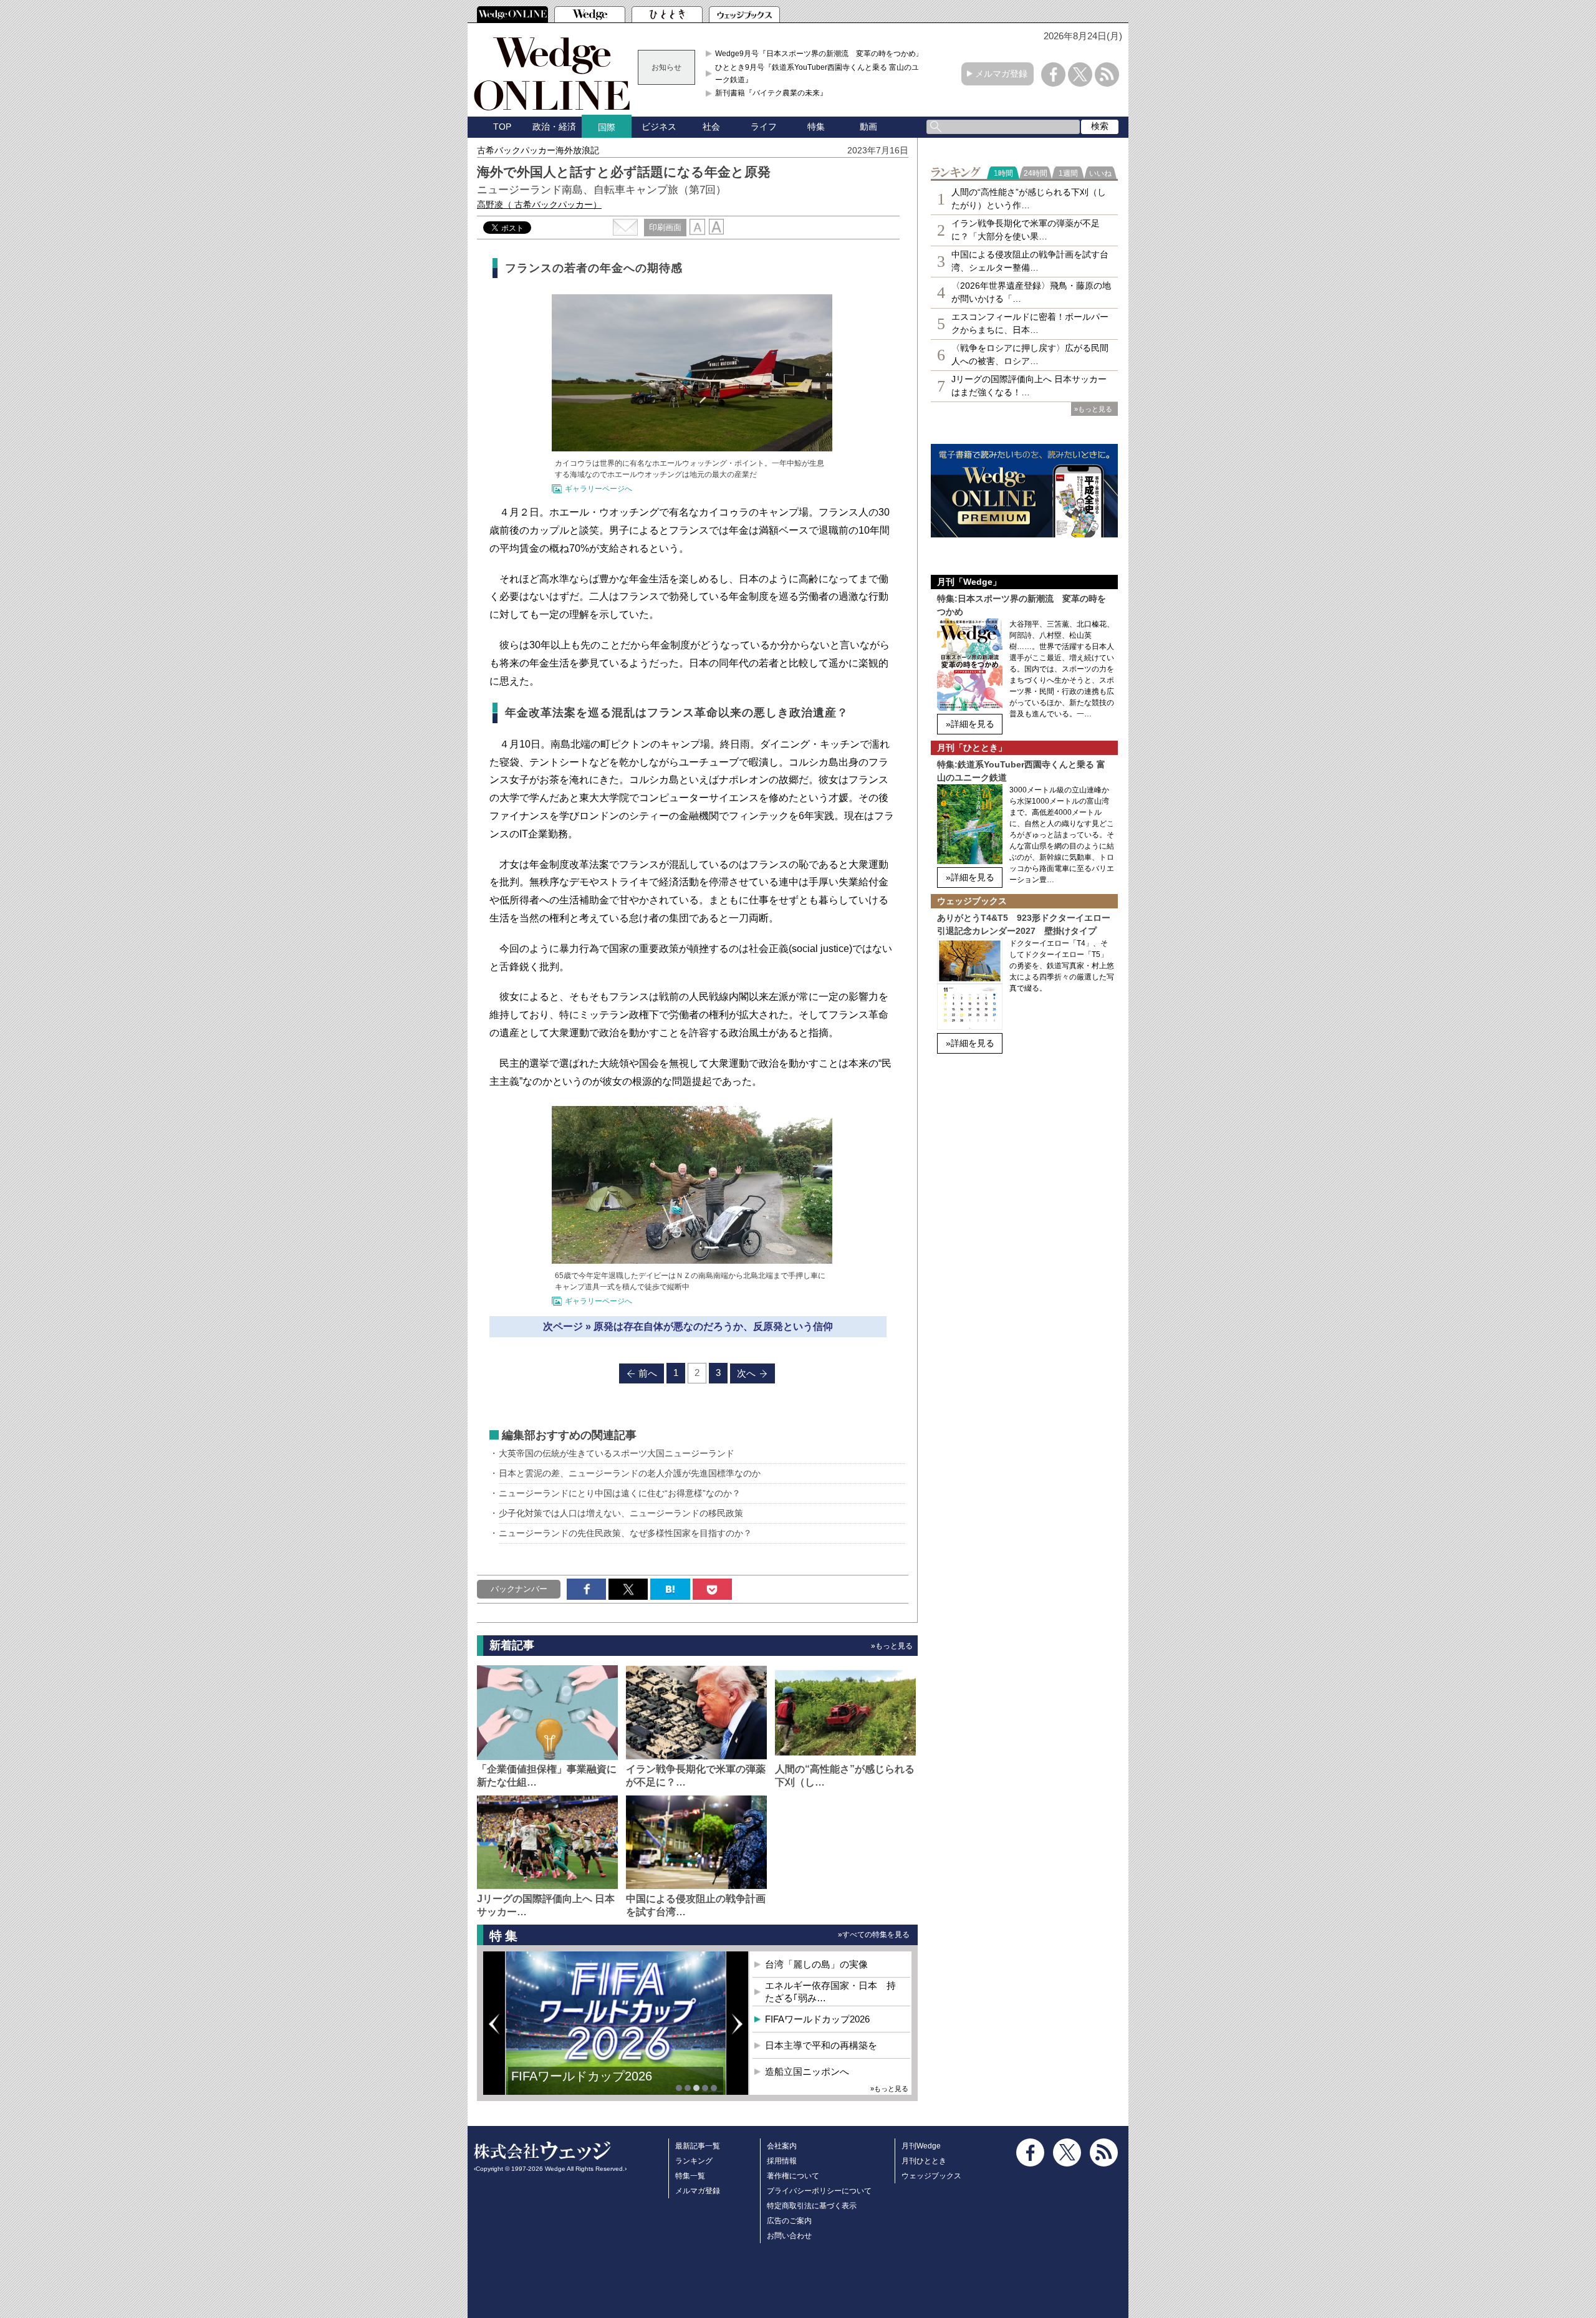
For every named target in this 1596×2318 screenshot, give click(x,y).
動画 (868, 127)
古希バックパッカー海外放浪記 (538, 150)
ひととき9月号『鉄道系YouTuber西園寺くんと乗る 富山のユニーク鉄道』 (821, 74)
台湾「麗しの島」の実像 (816, 1964)
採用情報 (782, 2161)
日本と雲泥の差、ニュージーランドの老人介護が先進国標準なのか (630, 1473)
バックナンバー (519, 1589)
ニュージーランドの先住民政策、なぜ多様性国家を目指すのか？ (625, 1533)
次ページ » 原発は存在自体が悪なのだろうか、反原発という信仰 (688, 1326)
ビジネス (659, 127)
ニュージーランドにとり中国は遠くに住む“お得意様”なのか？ (620, 1493)
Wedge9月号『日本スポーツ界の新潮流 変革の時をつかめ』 (819, 54)
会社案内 (782, 2146)
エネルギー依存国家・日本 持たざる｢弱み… (830, 1992)
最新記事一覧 (698, 2146)
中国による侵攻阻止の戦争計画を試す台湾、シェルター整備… (1030, 261)
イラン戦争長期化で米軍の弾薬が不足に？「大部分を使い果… (1026, 230)
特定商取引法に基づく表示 (812, 2206)
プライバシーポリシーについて (819, 2191)
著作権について (793, 2176)
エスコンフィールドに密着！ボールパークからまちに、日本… (1030, 323)
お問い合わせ (789, 2236)
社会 (711, 127)
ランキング (694, 2161)
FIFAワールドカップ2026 (582, 2076)
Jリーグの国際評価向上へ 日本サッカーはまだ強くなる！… (1029, 386)
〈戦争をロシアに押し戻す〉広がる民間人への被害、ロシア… (1030, 354)
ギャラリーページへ (598, 489)
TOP (502, 127)
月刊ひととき (924, 2161)
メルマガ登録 (1001, 74)
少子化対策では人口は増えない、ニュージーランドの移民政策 (621, 1513)
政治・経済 (554, 127)
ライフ (764, 127)
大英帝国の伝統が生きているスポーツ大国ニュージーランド (617, 1453)
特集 (816, 127)
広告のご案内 (789, 2221)
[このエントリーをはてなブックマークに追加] (670, 1589)
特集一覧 (690, 2176)
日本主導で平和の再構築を (821, 2045)
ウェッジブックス (931, 2176)
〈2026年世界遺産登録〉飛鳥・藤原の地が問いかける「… (1031, 292)
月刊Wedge (921, 2146)
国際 (607, 127)
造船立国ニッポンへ (807, 2071)
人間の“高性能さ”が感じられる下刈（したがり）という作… (1029, 199)
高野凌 (539, 204)
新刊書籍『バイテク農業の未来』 (771, 93)
